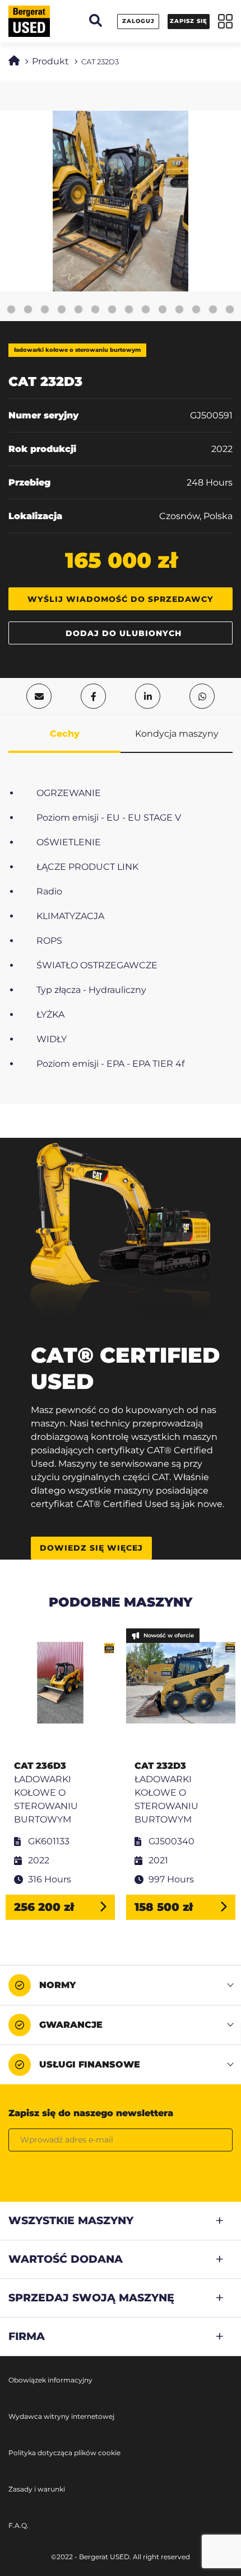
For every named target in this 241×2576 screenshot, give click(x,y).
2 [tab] (11, 310)
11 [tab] (163, 310)
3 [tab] (28, 310)
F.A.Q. (18, 2525)
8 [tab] (112, 310)
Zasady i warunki (37, 2489)
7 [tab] (95, 310)
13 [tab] (196, 310)
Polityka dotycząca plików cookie (64, 2453)
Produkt (50, 61)
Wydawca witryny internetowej (61, 2416)
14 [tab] (213, 310)
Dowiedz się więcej (91, 1548)
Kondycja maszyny (177, 734)
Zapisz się (189, 21)
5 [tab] (62, 310)
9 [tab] (129, 310)
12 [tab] (179, 310)
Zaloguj (138, 21)
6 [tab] (78, 310)
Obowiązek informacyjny (50, 2380)
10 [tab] (146, 310)
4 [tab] (45, 310)
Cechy (65, 734)
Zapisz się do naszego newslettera (91, 2113)
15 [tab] (230, 310)
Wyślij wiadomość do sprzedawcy (121, 599)
